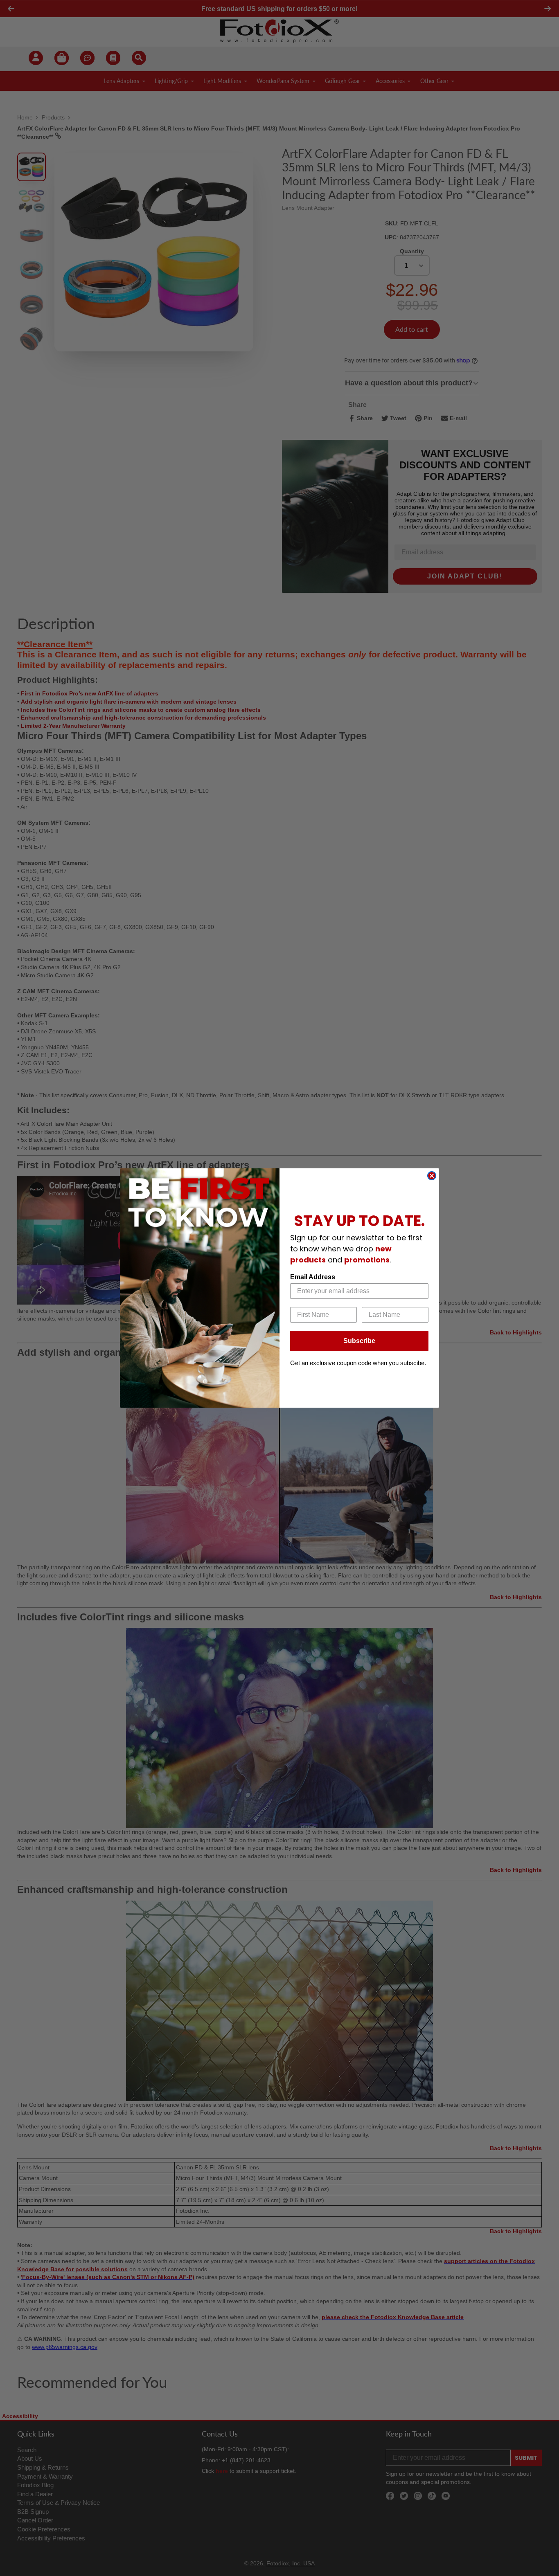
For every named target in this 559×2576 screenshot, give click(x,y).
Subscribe (359, 1341)
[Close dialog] (432, 1176)
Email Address (313, 1277)
